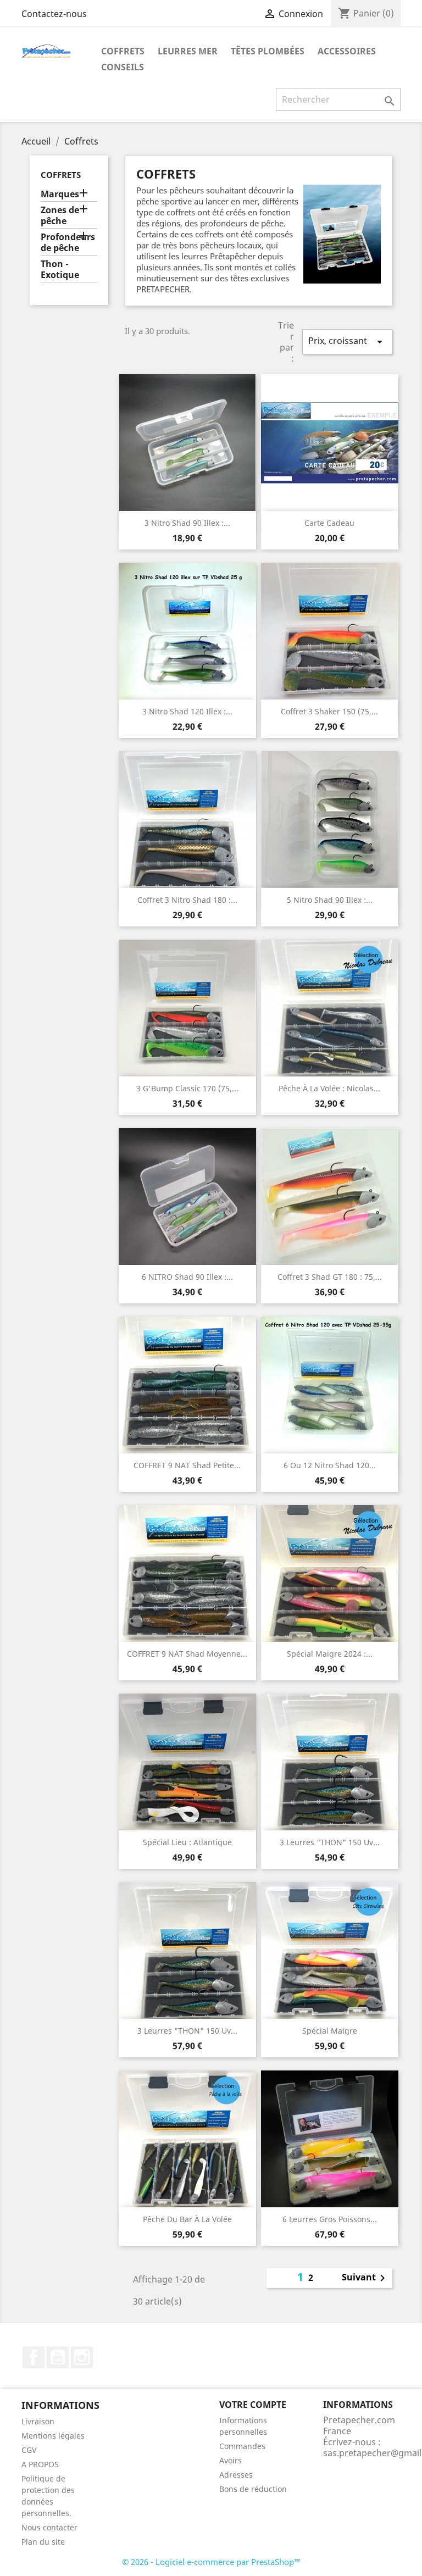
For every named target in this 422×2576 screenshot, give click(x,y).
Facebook (34, 2357)
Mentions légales (53, 2436)
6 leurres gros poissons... (330, 2219)
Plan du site (43, 2542)
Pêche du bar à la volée (187, 2219)
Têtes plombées (268, 51)
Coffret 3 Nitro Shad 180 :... (187, 900)
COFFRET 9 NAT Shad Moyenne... (187, 1654)
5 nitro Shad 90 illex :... (330, 900)
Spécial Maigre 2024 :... (330, 1654)
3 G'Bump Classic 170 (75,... (187, 1088)
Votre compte (253, 2405)
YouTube (58, 2357)
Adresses (236, 2475)
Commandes (242, 2446)
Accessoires (347, 51)
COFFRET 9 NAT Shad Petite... (187, 1465)
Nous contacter (49, 2527)
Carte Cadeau (329, 523)
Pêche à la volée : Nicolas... (329, 1088)
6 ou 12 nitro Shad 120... (330, 1465)
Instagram (82, 2357)
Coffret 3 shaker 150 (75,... (329, 711)
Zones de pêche (60, 216)
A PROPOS (40, 2464)
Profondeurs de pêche (68, 243)
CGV (29, 2450)
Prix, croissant (347, 342)
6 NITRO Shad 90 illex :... (187, 1277)
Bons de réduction (253, 2489)
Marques (60, 194)
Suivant (365, 2278)
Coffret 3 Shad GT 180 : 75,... (330, 1277)
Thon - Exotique (60, 270)
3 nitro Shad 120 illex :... (187, 711)
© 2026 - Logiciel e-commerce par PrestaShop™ (211, 2562)
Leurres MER (188, 51)
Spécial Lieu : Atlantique (187, 1842)
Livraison (38, 2421)
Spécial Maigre (330, 2031)
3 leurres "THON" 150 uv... (330, 1842)
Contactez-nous (54, 14)
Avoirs (231, 2460)
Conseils (123, 67)
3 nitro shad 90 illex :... (187, 523)
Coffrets (123, 51)
